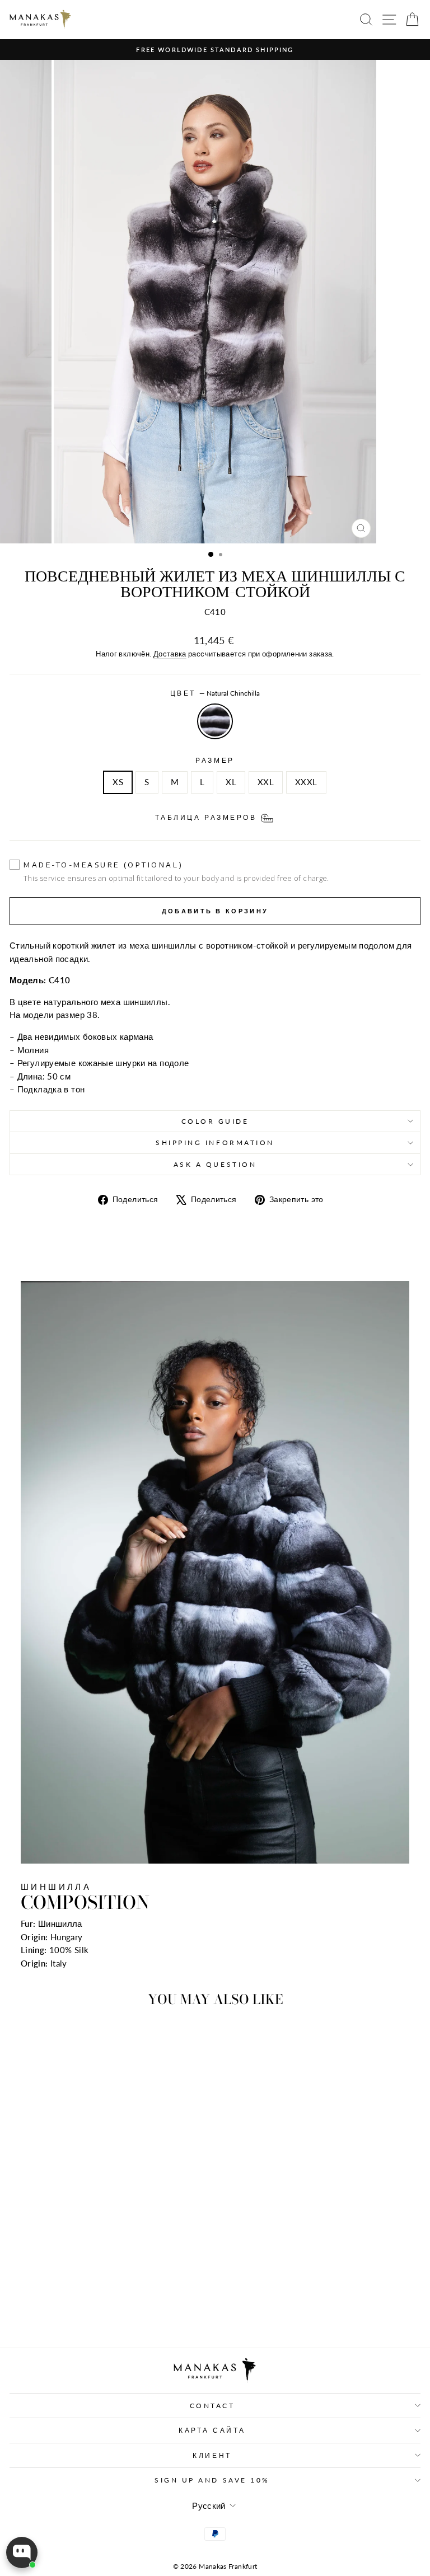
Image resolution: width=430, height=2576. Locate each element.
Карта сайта (212, 2430)
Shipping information (215, 1142)
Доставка (170, 654)
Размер (215, 760)
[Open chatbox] (22, 2552)
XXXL (306, 782)
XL (231, 782)
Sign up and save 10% (212, 2480)
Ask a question (215, 1164)
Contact (212, 2406)
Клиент (212, 2455)
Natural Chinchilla (215, 721)
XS (118, 782)
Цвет (215, 693)
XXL (266, 782)
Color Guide (215, 1121)
